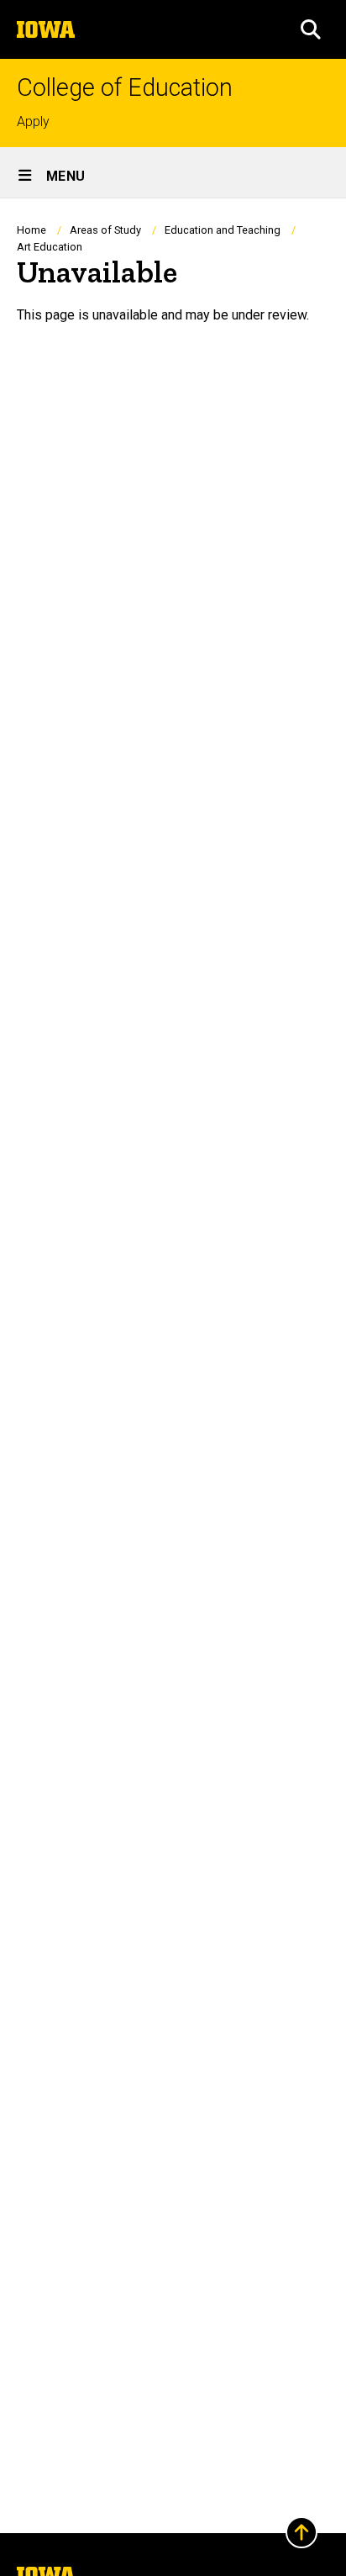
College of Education (125, 88)
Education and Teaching (223, 230)
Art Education (50, 247)
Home (31, 230)
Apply (33, 121)
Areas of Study (105, 230)
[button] (311, 29)
